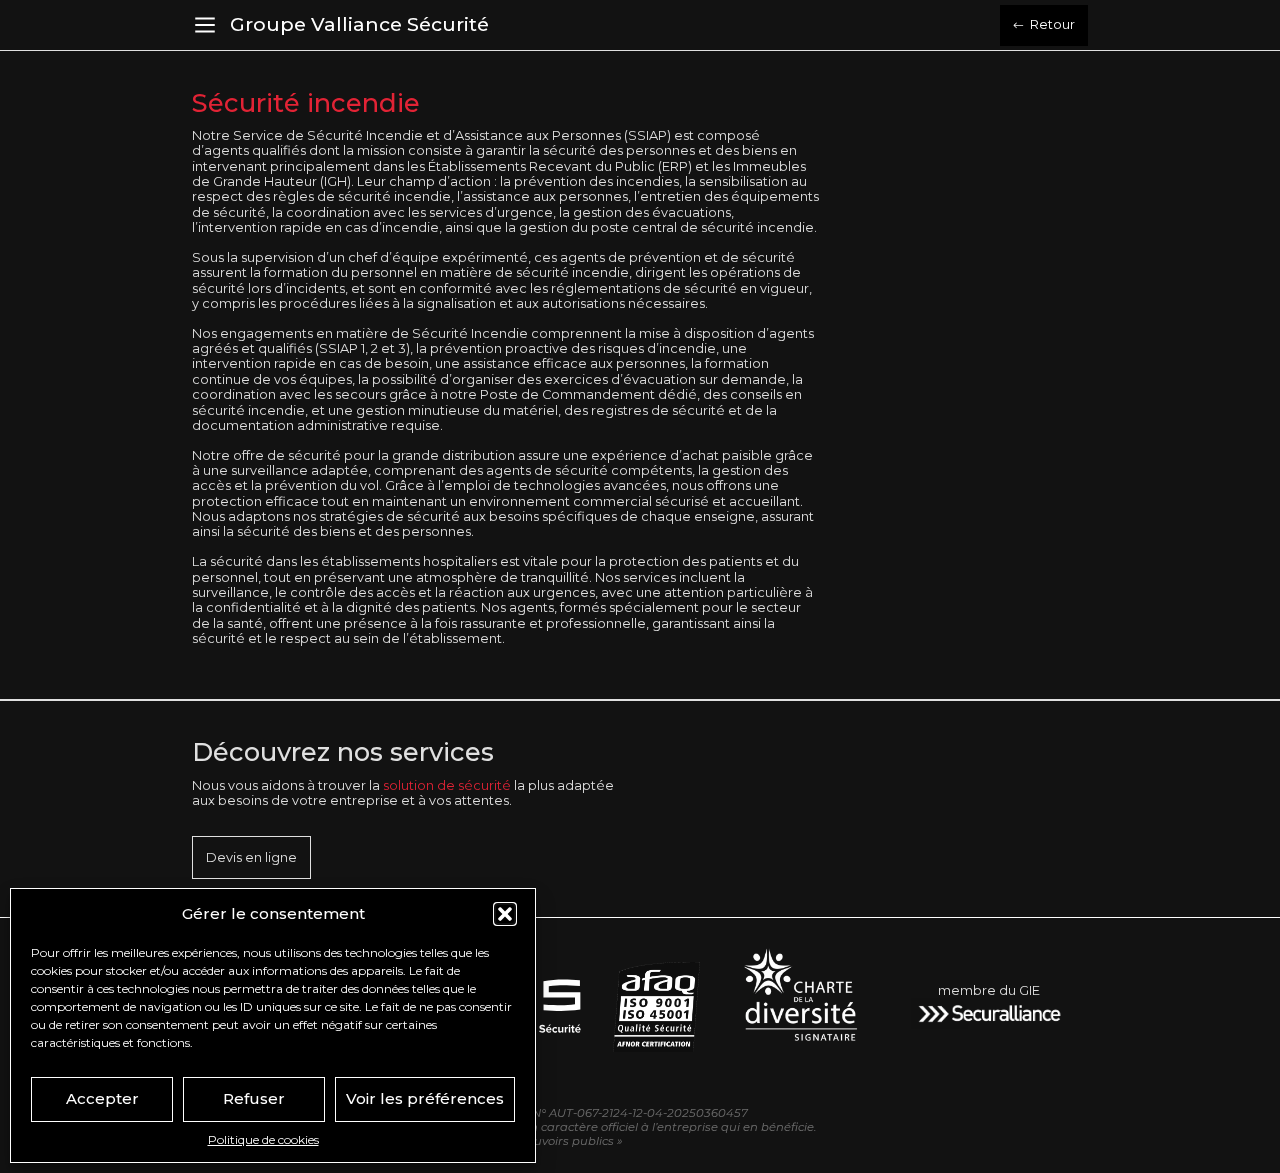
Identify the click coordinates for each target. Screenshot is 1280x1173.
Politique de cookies (263, 1139)
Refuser (254, 1098)
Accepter (102, 1098)
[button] (505, 914)
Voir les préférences (425, 1098)
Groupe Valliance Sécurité (359, 24)
